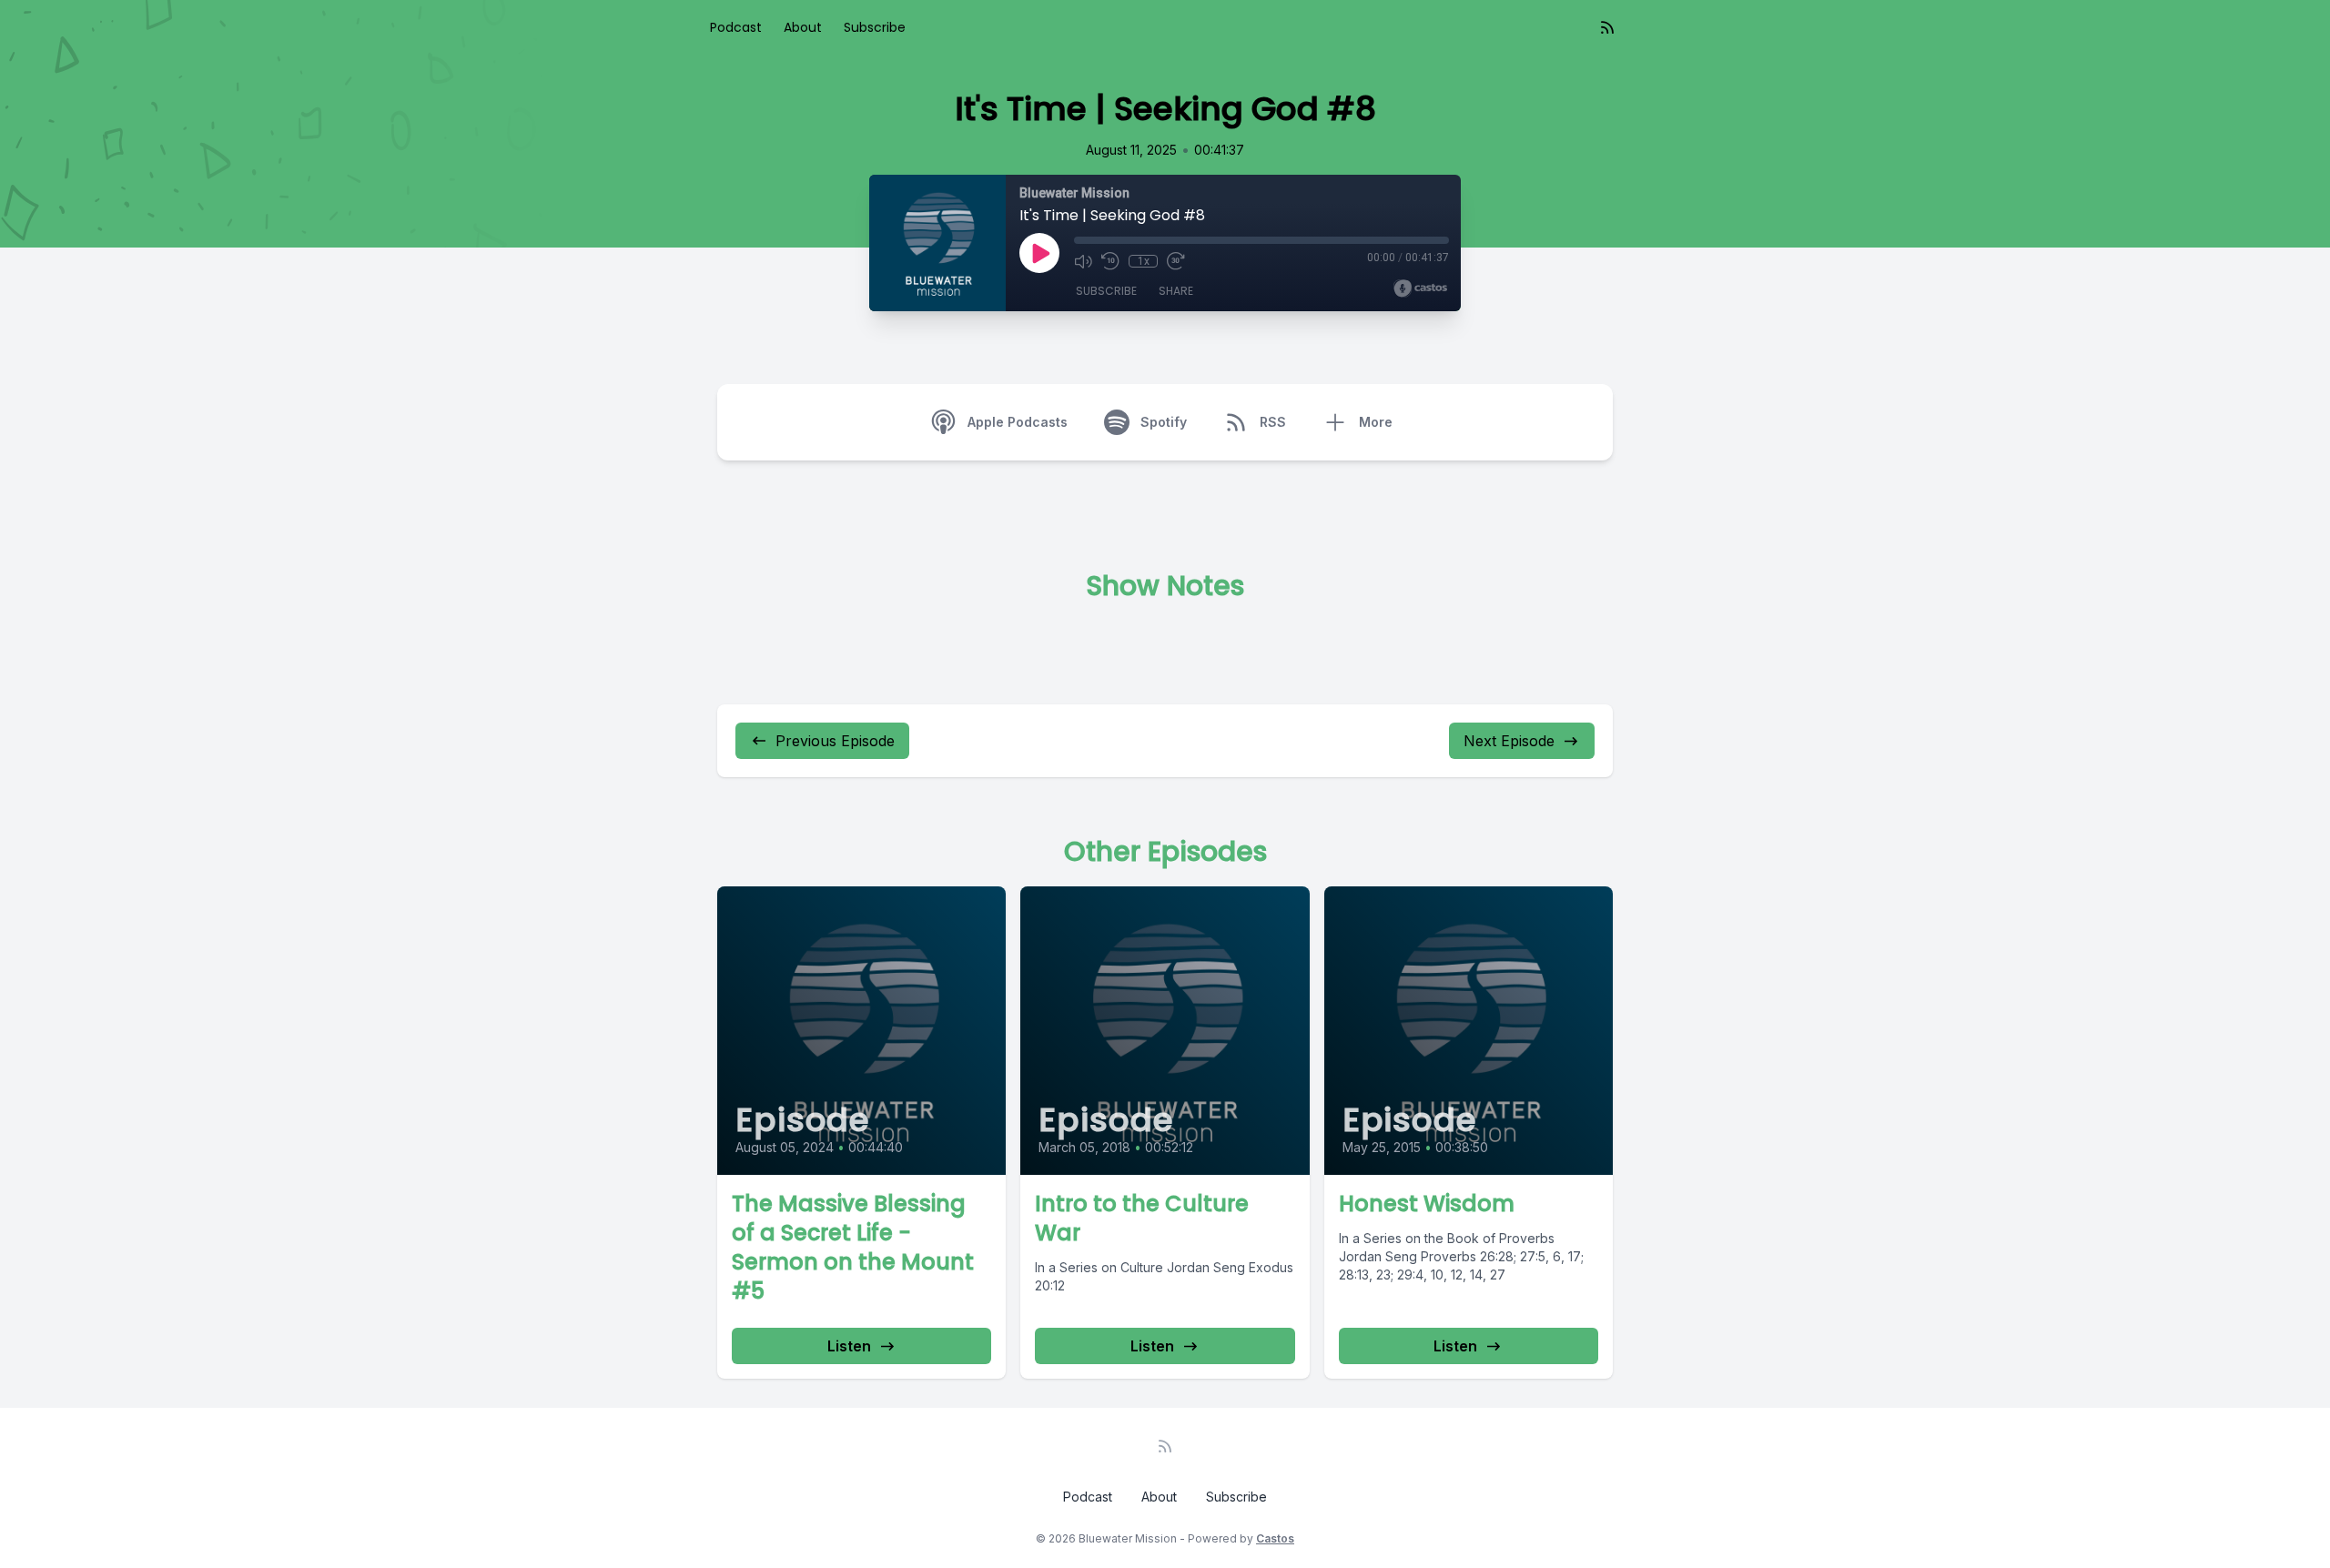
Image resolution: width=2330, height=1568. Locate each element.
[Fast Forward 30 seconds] (1176, 261)
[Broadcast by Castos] (1420, 288)
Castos (1275, 1538)
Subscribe (875, 27)
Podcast (736, 27)
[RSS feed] (1607, 27)
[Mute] (1083, 261)
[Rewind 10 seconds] (1110, 261)
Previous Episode (835, 741)
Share (1176, 291)
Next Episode (1509, 741)
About (803, 27)
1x (1144, 261)
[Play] (1039, 253)
